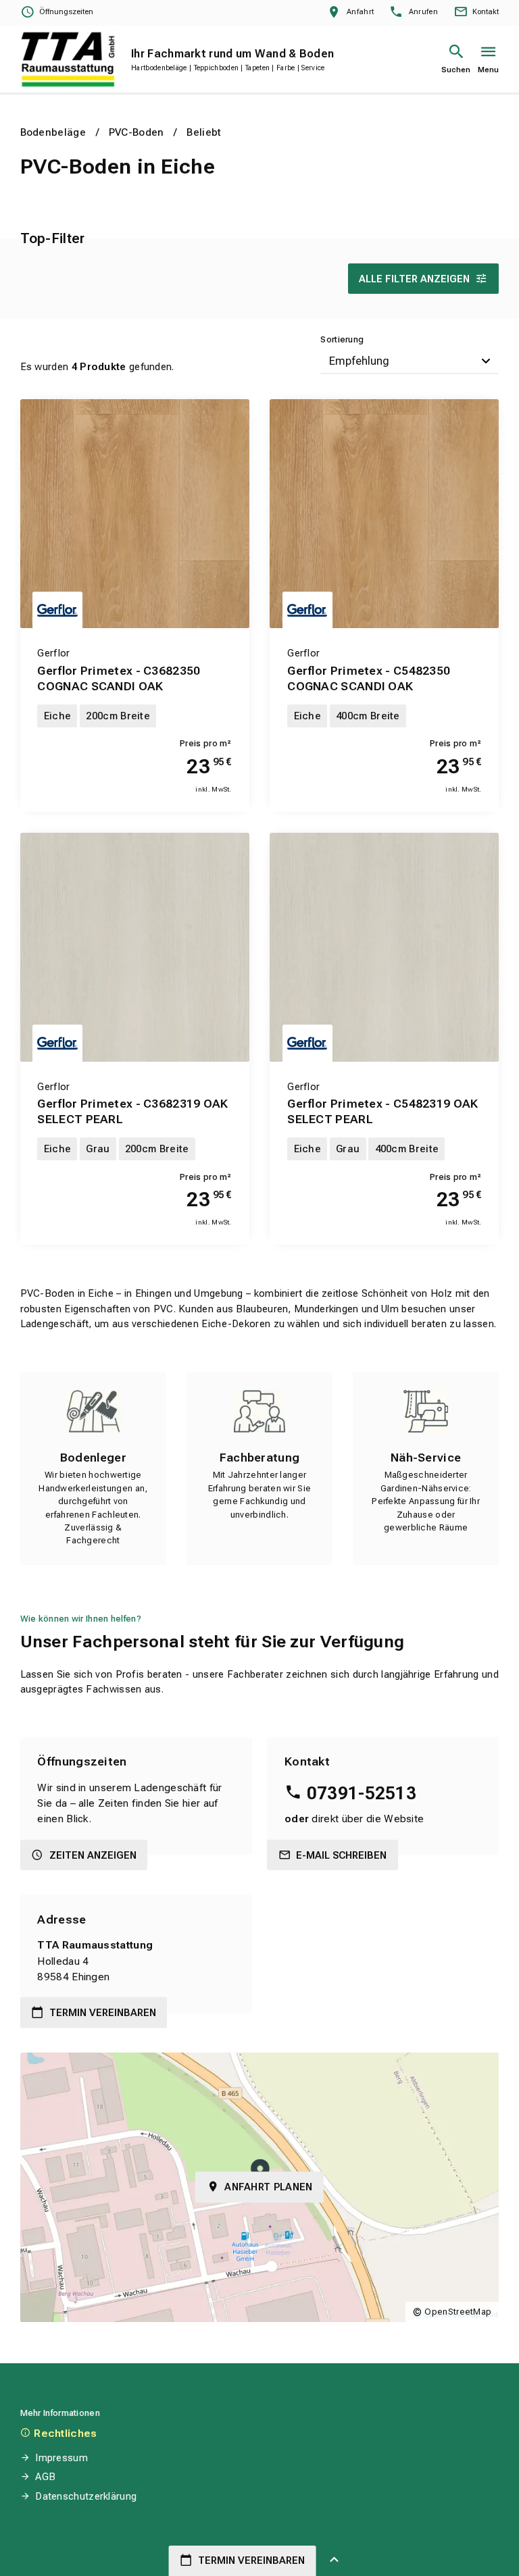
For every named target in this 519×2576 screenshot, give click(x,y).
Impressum (61, 2458)
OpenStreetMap (458, 2312)
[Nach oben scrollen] (335, 2561)
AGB (45, 2477)
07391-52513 (362, 1793)
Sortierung (342, 339)
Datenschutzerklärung (86, 2496)
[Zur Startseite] (68, 59)
